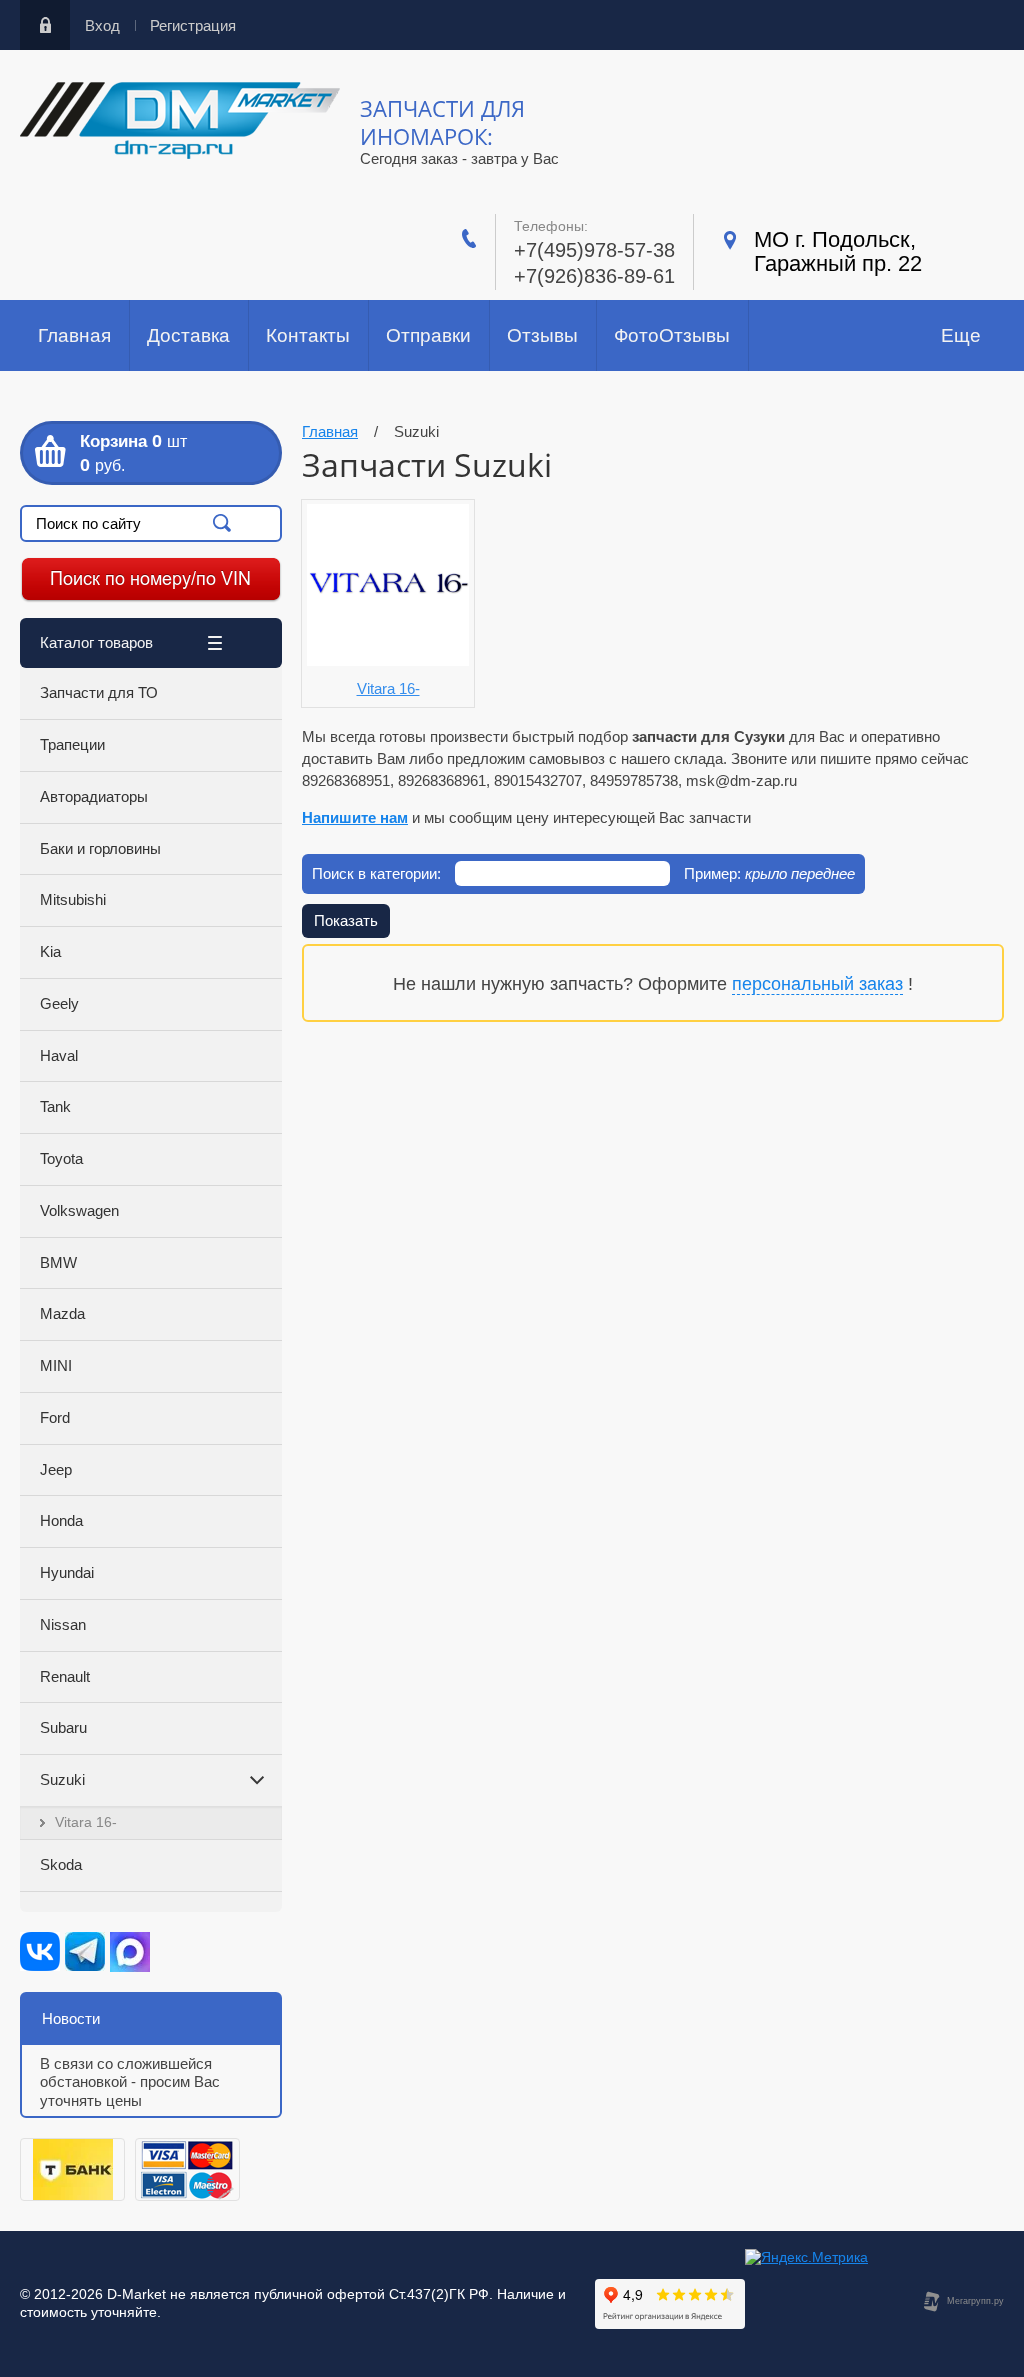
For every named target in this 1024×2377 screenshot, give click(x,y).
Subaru (63, 1727)
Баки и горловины (100, 848)
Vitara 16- (86, 1822)
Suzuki (62, 1779)
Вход (102, 25)
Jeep (56, 1469)
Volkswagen (79, 1210)
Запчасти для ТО (99, 692)
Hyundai (67, 1572)
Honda (61, 1520)
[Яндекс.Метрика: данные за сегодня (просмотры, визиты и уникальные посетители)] (806, 2258)
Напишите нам (355, 817)
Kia (50, 951)
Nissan (63, 1624)
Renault (65, 1676)
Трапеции (72, 744)
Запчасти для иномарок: (442, 122)
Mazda (62, 1313)
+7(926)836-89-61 (594, 276)
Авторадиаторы (94, 796)
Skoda (61, 1864)
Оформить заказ (151, 453)
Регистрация (193, 25)
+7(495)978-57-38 (594, 250)
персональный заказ (817, 984)
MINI (56, 1365)
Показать (346, 920)
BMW (58, 1262)
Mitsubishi (73, 899)
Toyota (61, 1158)
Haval (59, 1055)
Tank (55, 1106)
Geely (59, 1003)
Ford (55, 1417)
